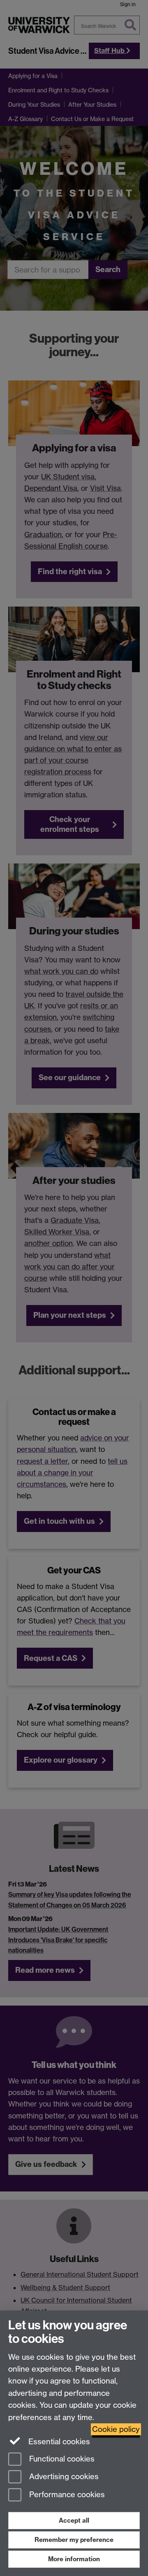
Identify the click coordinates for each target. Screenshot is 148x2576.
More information (74, 2559)
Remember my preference (74, 2540)
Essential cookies (58, 2442)
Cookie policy (116, 2429)
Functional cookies (61, 2459)
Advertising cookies (63, 2477)
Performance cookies (66, 2495)
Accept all (74, 2520)
